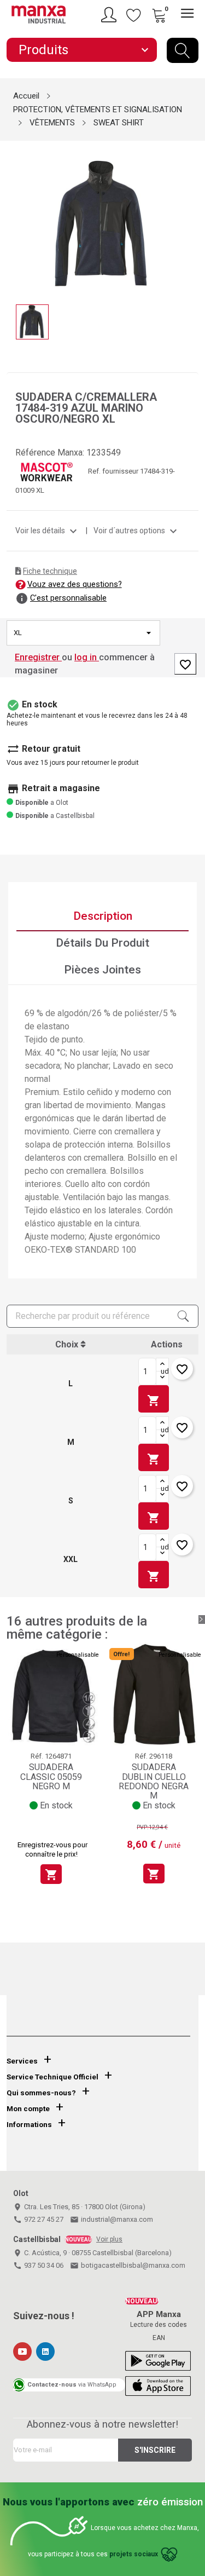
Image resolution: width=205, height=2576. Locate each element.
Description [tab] (103, 916)
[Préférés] (134, 15)
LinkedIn (45, 2352)
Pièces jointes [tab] (102, 970)
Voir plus (109, 2239)
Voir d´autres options (137, 531)
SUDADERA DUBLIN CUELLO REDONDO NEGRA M (154, 1781)
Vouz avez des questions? (75, 584)
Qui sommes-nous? (41, 2093)
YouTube (22, 2352)
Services (22, 2061)
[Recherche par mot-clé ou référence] (183, 50)
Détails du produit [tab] (102, 943)
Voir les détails (48, 531)
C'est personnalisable (68, 598)
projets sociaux (134, 2555)
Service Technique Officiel (52, 2077)
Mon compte (28, 2109)
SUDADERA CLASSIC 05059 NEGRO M (51, 1777)
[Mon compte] (110, 15)
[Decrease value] (162, 1378)
